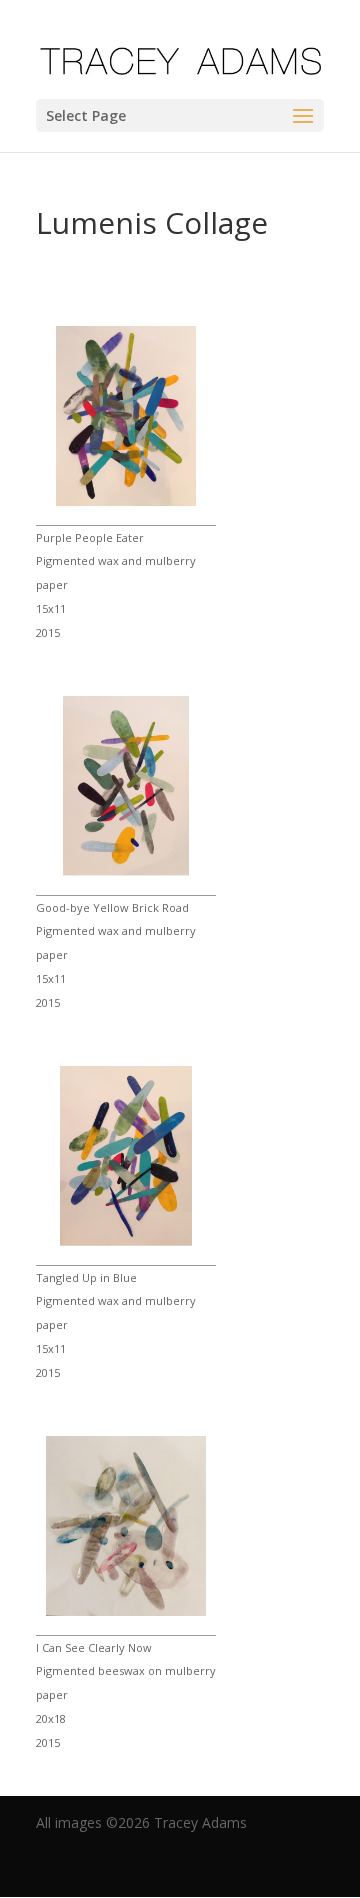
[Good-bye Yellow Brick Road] (126, 872)
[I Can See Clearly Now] (126, 1612)
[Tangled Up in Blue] (126, 1242)
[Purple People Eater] (126, 502)
